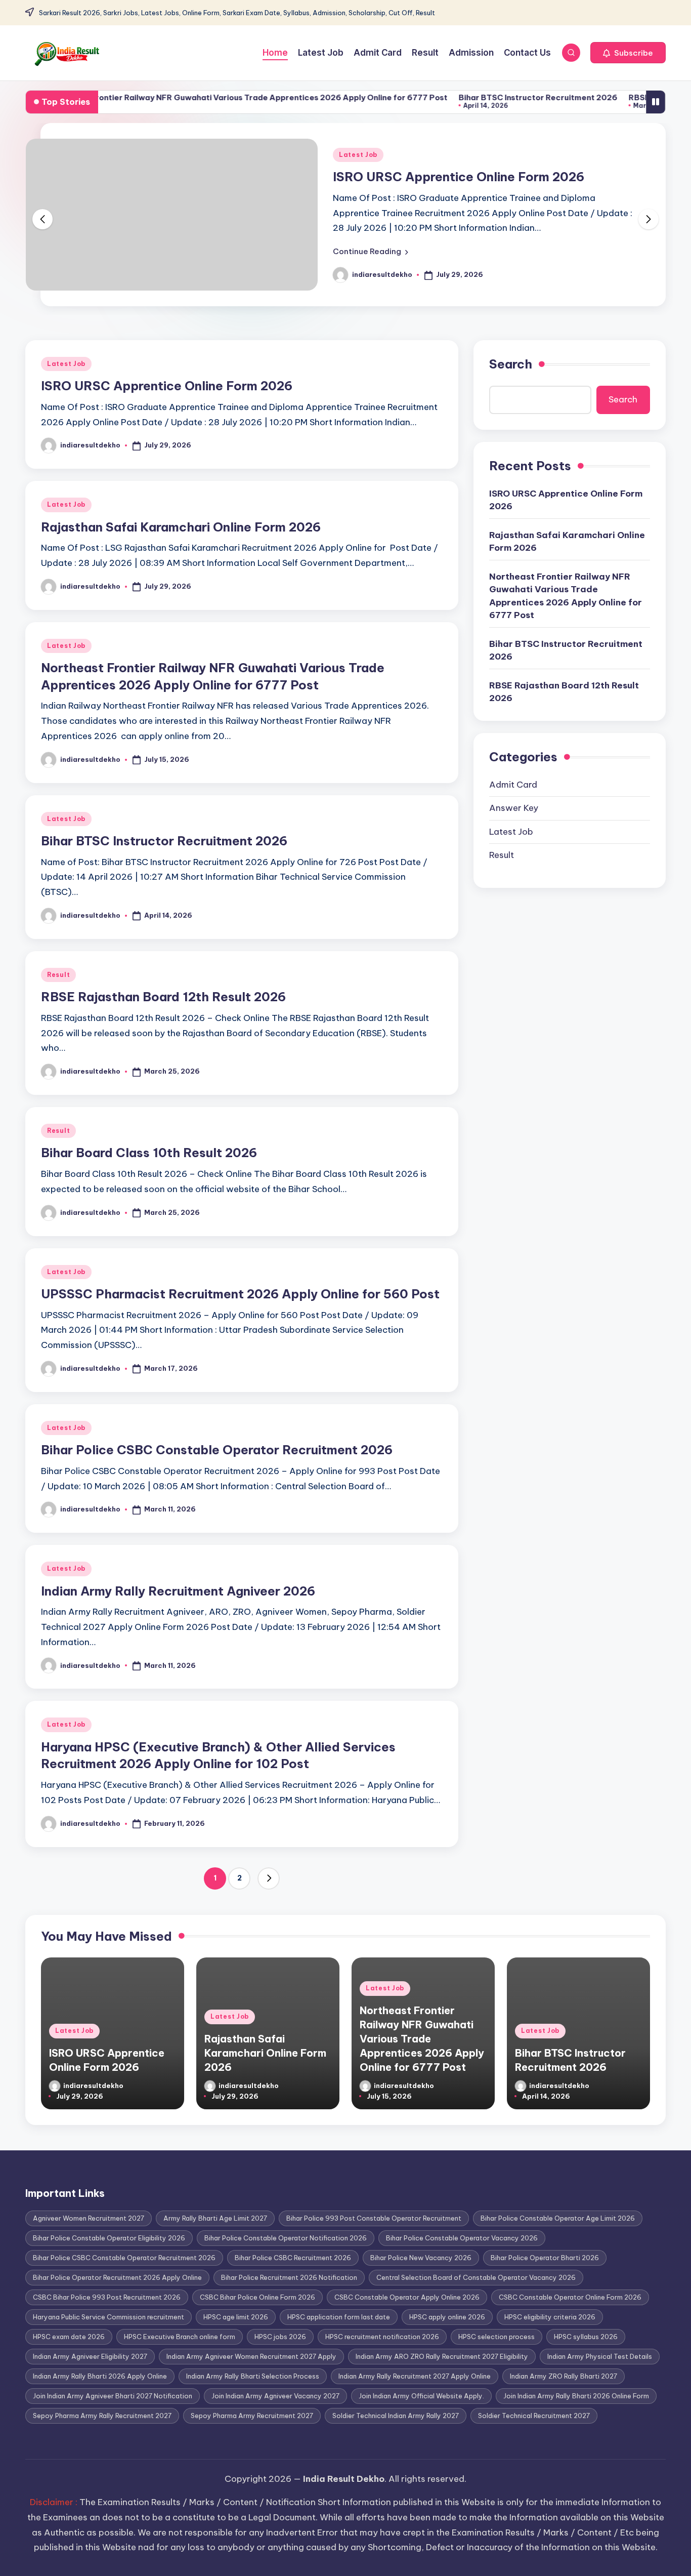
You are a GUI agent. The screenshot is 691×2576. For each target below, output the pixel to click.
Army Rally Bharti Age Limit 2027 (215, 2218)
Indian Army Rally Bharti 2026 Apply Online (100, 2376)
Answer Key (514, 807)
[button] (628, 53)
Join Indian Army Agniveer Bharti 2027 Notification (113, 2396)
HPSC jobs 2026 (280, 2337)
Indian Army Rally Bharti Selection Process (253, 2376)
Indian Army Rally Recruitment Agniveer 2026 (178, 1591)
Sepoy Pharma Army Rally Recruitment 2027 (102, 2416)
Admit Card (513, 784)
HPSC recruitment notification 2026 (382, 2337)
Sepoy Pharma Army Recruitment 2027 (252, 2416)
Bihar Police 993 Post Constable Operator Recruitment (374, 2218)
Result (58, 975)
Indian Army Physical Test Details (600, 2356)
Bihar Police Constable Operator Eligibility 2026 (109, 2238)
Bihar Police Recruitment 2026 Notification (289, 2277)
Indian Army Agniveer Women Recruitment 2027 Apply (251, 2356)
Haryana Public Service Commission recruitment (109, 2317)
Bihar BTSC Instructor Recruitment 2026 (485, 97)
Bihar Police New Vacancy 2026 (421, 2258)
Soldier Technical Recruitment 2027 (534, 2416)
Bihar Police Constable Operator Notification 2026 (286, 2238)
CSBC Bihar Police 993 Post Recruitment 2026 (107, 2297)
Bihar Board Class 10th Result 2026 (149, 1153)
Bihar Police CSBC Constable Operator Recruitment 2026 (217, 1450)
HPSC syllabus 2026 (586, 2337)
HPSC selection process (496, 2337)
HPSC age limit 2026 (236, 2317)
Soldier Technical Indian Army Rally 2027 (396, 2416)
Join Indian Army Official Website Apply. (421, 2396)
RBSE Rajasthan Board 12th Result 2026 (163, 997)
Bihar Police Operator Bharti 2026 (545, 2258)
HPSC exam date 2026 (69, 2337)
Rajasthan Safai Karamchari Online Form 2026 (181, 527)
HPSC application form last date (339, 2317)
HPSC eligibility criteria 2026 (550, 2317)
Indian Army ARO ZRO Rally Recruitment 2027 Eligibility (442, 2356)
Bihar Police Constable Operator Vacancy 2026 (462, 2238)
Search (511, 364)
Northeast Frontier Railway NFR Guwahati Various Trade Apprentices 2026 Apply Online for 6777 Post (566, 596)
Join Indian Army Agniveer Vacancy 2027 (275, 2396)
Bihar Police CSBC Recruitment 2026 (293, 2258)
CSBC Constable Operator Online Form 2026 (570, 2297)
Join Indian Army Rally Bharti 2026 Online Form (576, 2396)
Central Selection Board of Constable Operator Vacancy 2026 (476, 2277)
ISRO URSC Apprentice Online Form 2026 (459, 177)
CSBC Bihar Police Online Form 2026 (257, 2297)
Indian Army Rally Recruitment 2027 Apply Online (415, 2376)
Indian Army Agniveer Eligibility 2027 (90, 2356)
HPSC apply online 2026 (447, 2317)
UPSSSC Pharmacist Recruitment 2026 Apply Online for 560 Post (240, 1294)
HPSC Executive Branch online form (180, 2337)
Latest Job (358, 155)
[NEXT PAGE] (269, 1878)
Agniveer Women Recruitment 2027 (89, 2218)
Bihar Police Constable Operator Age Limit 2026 (558, 2218)
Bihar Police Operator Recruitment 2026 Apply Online (117, 2277)
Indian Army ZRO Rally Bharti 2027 (564, 2376)
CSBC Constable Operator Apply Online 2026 (407, 2297)
